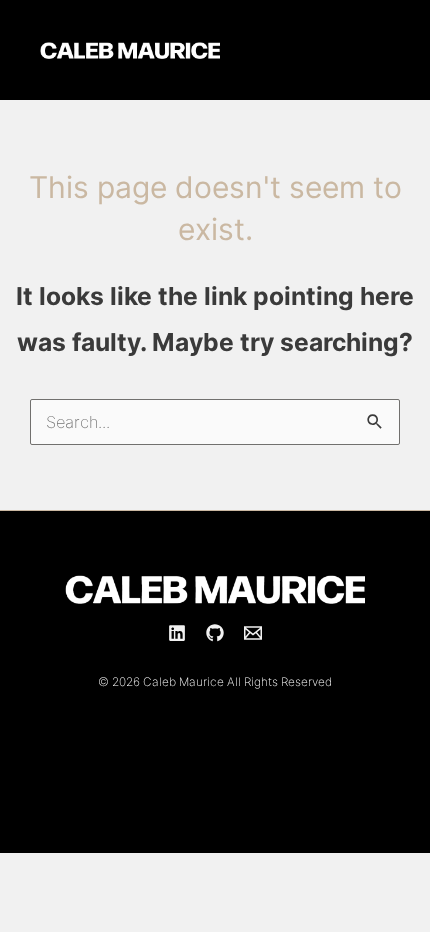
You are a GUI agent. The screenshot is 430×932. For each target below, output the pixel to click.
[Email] (253, 633)
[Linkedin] (177, 633)
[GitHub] (215, 633)
